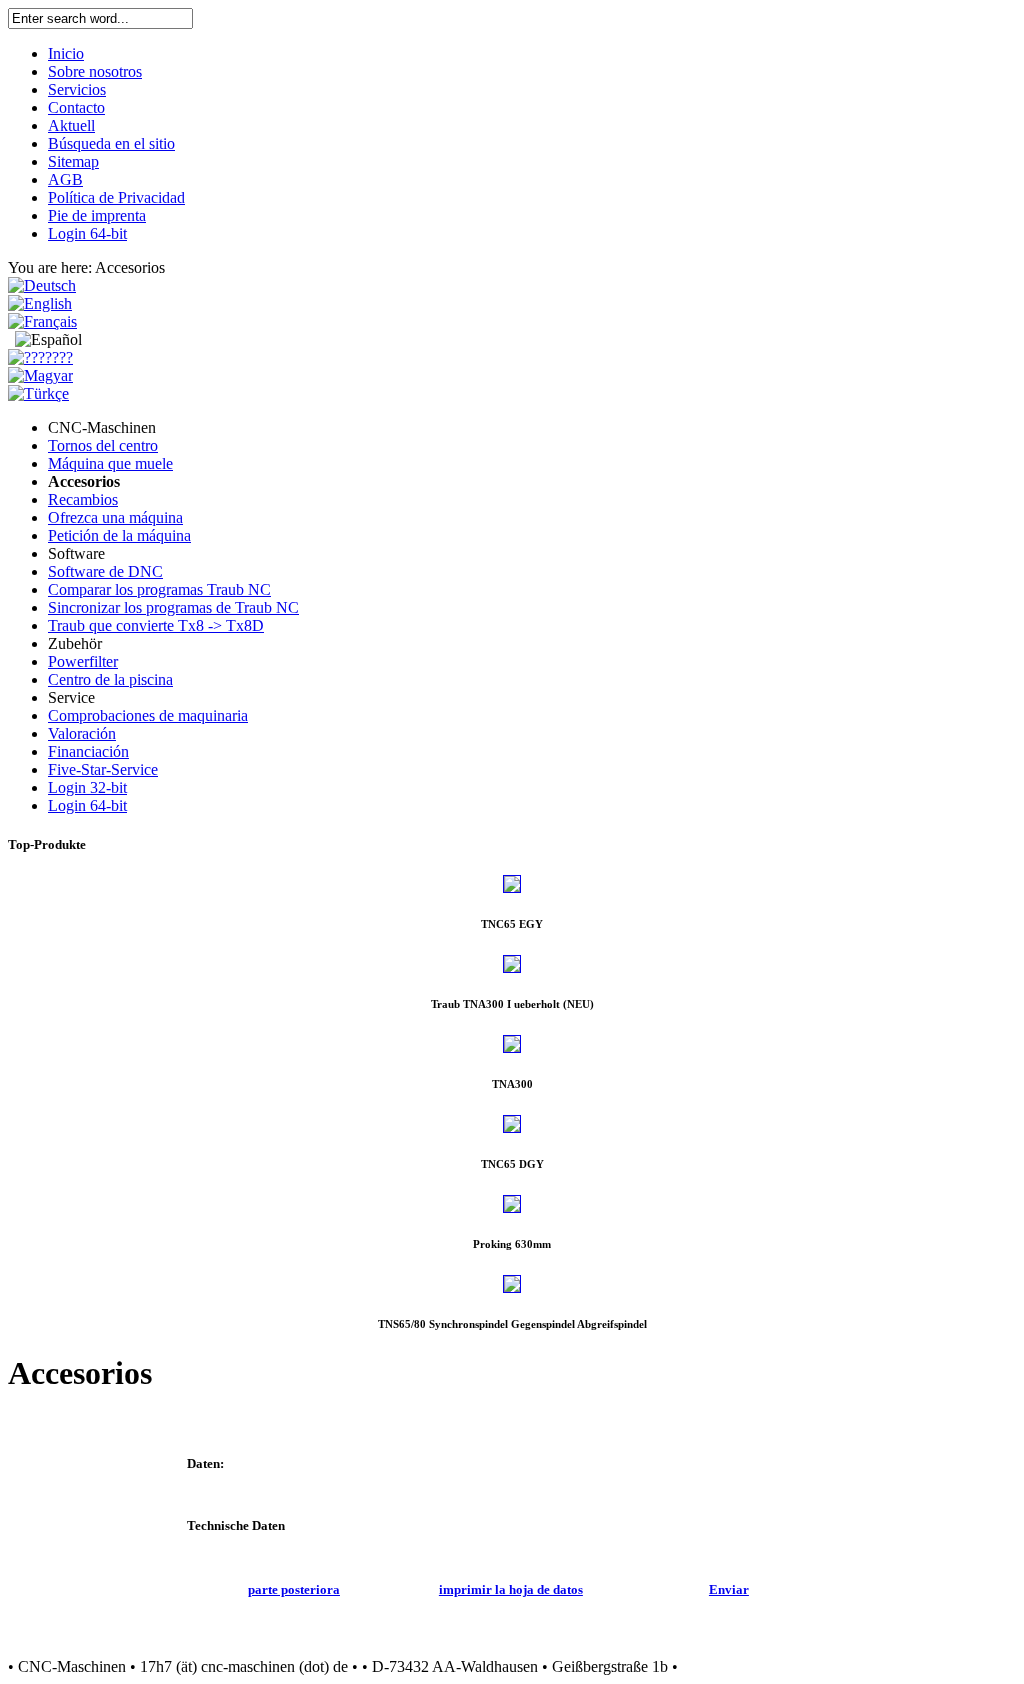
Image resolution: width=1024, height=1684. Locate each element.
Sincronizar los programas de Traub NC (173, 607)
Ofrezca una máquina (115, 517)
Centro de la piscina (110, 679)
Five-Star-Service (103, 769)
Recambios (83, 499)
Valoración (82, 733)
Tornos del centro (103, 445)
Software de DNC (105, 571)
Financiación (88, 751)
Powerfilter (83, 661)
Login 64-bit (87, 805)
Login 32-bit (87, 787)
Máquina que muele (110, 463)
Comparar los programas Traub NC (159, 589)
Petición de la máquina (119, 535)
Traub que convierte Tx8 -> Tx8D (156, 625)
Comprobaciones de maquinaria (148, 715)
